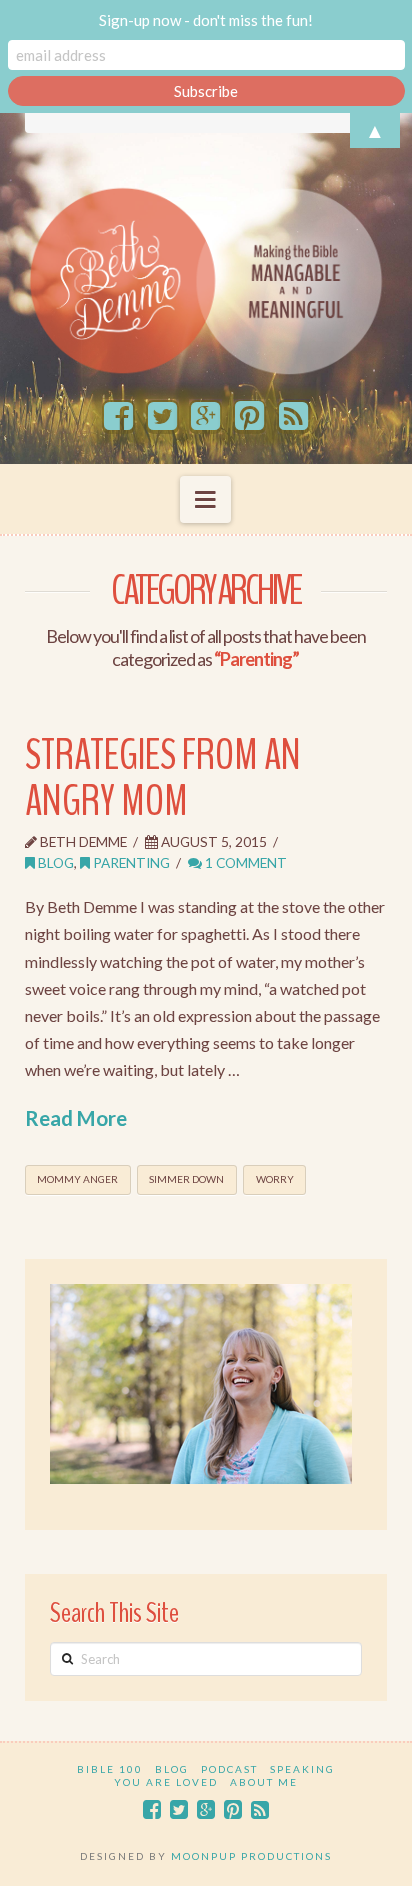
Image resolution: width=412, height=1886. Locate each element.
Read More (76, 1118)
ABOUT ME (264, 1782)
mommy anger (77, 1179)
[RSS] (293, 417)
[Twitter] (162, 417)
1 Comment (244, 862)
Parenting (130, 862)
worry (275, 1179)
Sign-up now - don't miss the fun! (206, 20)
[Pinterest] (249, 417)
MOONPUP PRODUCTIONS (251, 1856)
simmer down (186, 1179)
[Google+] (205, 417)
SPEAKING (302, 1769)
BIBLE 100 (110, 1769)
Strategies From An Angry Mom (163, 778)
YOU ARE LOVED (166, 1782)
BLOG (172, 1769)
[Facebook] (118, 417)
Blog (54, 862)
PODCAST (229, 1769)
